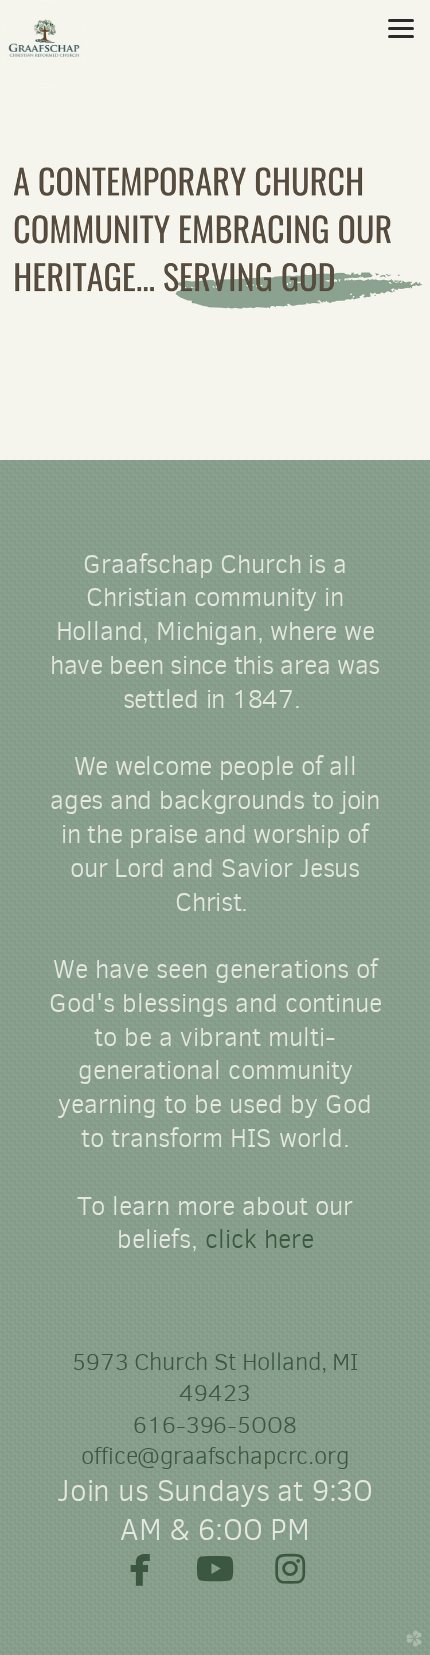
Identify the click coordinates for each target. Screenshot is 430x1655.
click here (259, 1239)
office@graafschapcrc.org (214, 1456)
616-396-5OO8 (214, 1425)
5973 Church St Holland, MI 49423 (215, 1377)
